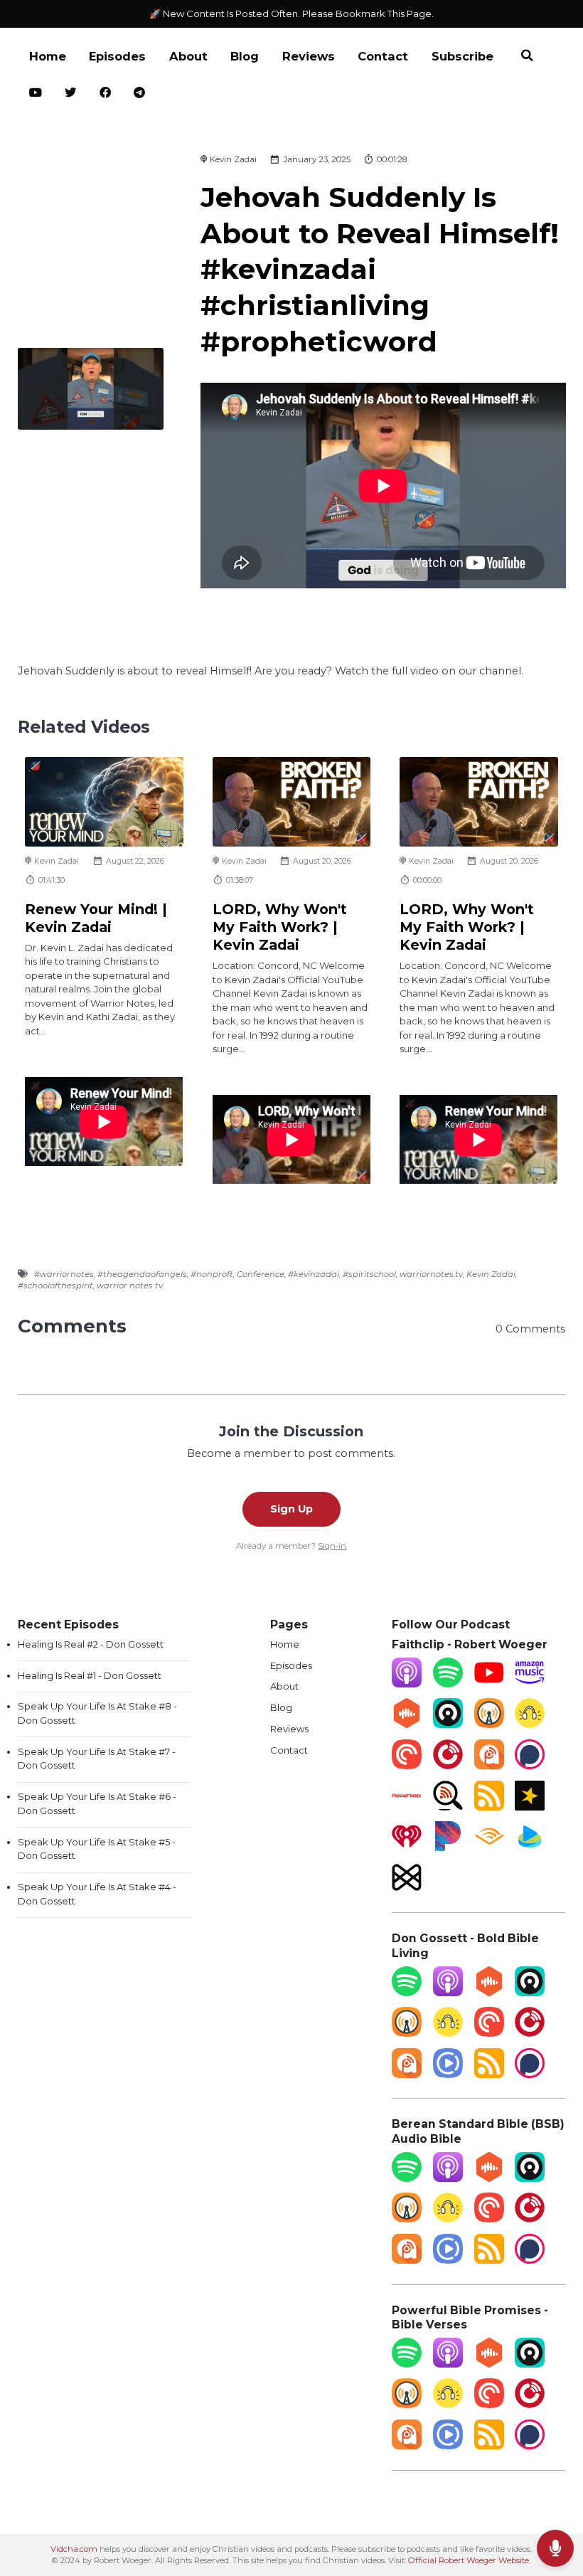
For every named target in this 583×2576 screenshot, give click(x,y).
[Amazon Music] (530, 1684)
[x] (71, 94)
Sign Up (291, 1509)
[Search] (527, 57)
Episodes (117, 56)
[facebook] (106, 94)
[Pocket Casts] (407, 1766)
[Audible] (489, 1848)
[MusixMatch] (407, 1889)
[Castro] (448, 1724)
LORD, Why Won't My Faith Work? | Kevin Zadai (280, 927)
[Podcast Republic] (448, 2074)
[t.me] (140, 94)
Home (48, 56)
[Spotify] (448, 1684)
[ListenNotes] (448, 1807)
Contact (383, 56)
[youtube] (36, 94)
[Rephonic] (530, 1848)
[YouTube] (489, 1684)
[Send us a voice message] (555, 2548)
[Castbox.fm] (407, 1724)
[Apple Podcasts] (407, 1684)
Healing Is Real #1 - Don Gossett (90, 1675)
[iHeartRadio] (407, 1848)
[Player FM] (448, 1766)
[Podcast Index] (407, 1807)
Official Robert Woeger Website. (469, 2560)
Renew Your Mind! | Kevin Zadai (96, 918)
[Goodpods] (530, 1724)
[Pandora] (448, 1848)
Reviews (309, 56)
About (188, 56)
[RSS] (489, 1807)
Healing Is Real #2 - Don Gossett (91, 1644)
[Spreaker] (530, 1807)
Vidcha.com (74, 2549)
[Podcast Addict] (489, 1766)
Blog (245, 56)
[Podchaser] (530, 1766)
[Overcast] (489, 1724)
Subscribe (462, 56)
